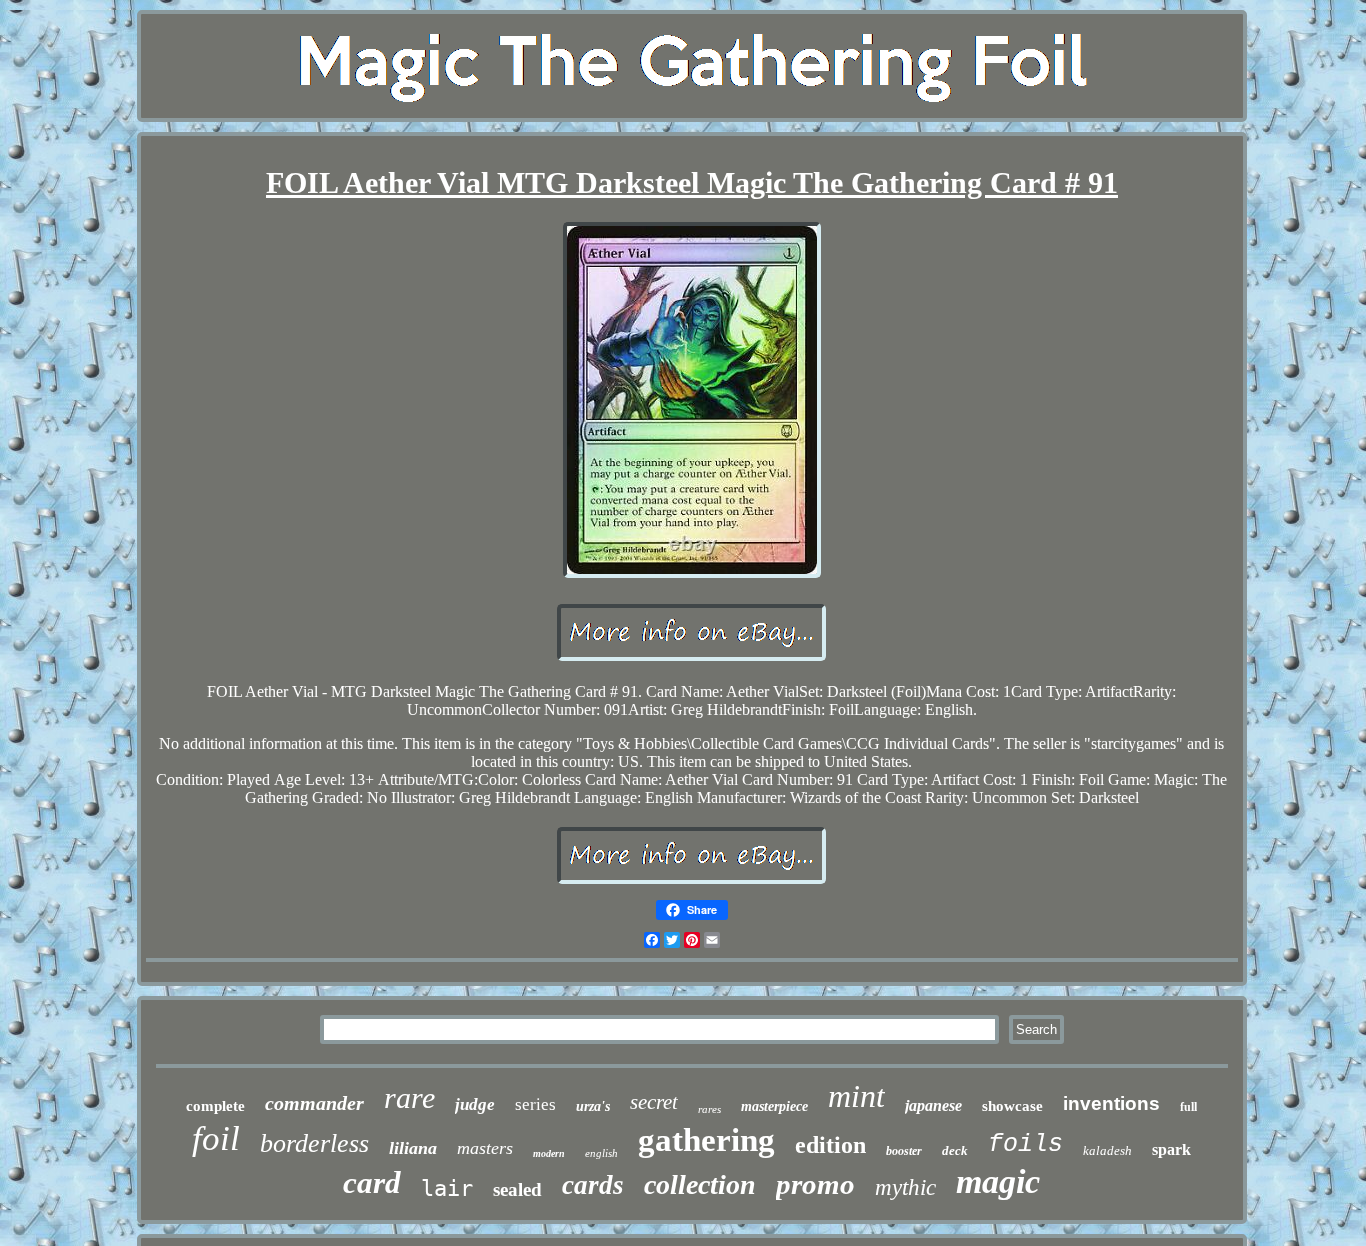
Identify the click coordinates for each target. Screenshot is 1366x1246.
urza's (593, 1106)
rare (409, 1097)
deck (955, 1150)
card (372, 1182)
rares (709, 1109)
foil (216, 1138)
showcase (1012, 1106)
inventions (1111, 1103)
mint (856, 1096)
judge (475, 1104)
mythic (905, 1187)
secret (654, 1102)
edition (830, 1145)
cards (593, 1185)
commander (314, 1103)
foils (1025, 1144)
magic (998, 1181)
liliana (413, 1148)
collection (700, 1184)
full (1188, 1107)
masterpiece (774, 1106)
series (535, 1104)
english (601, 1153)
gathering (706, 1140)
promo (815, 1184)
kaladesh (1107, 1150)
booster (904, 1151)
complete (215, 1106)
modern (549, 1153)
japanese (933, 1105)
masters (485, 1148)
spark (1171, 1149)
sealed (517, 1189)
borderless (314, 1143)
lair (447, 1188)
